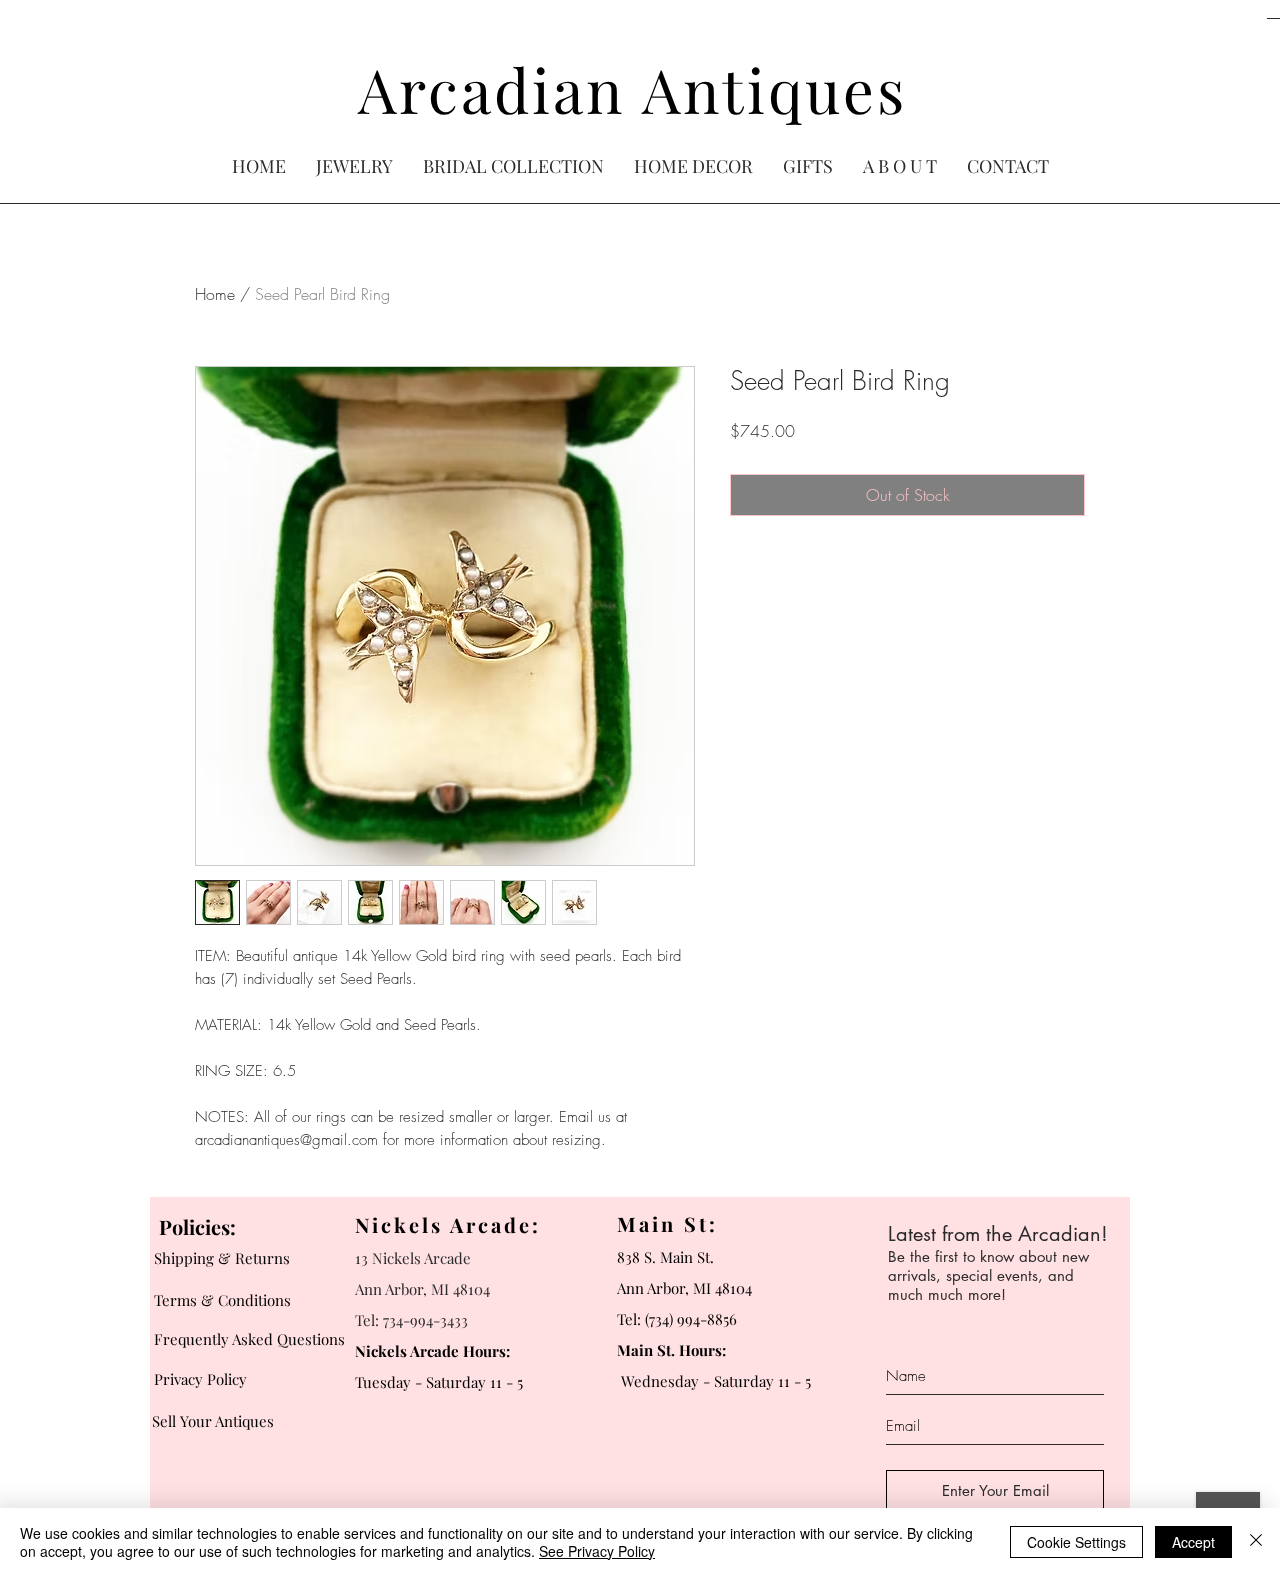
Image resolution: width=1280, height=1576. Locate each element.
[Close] (1256, 1542)
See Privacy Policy (597, 1551)
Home (215, 294)
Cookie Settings (1076, 1542)
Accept (1193, 1542)
